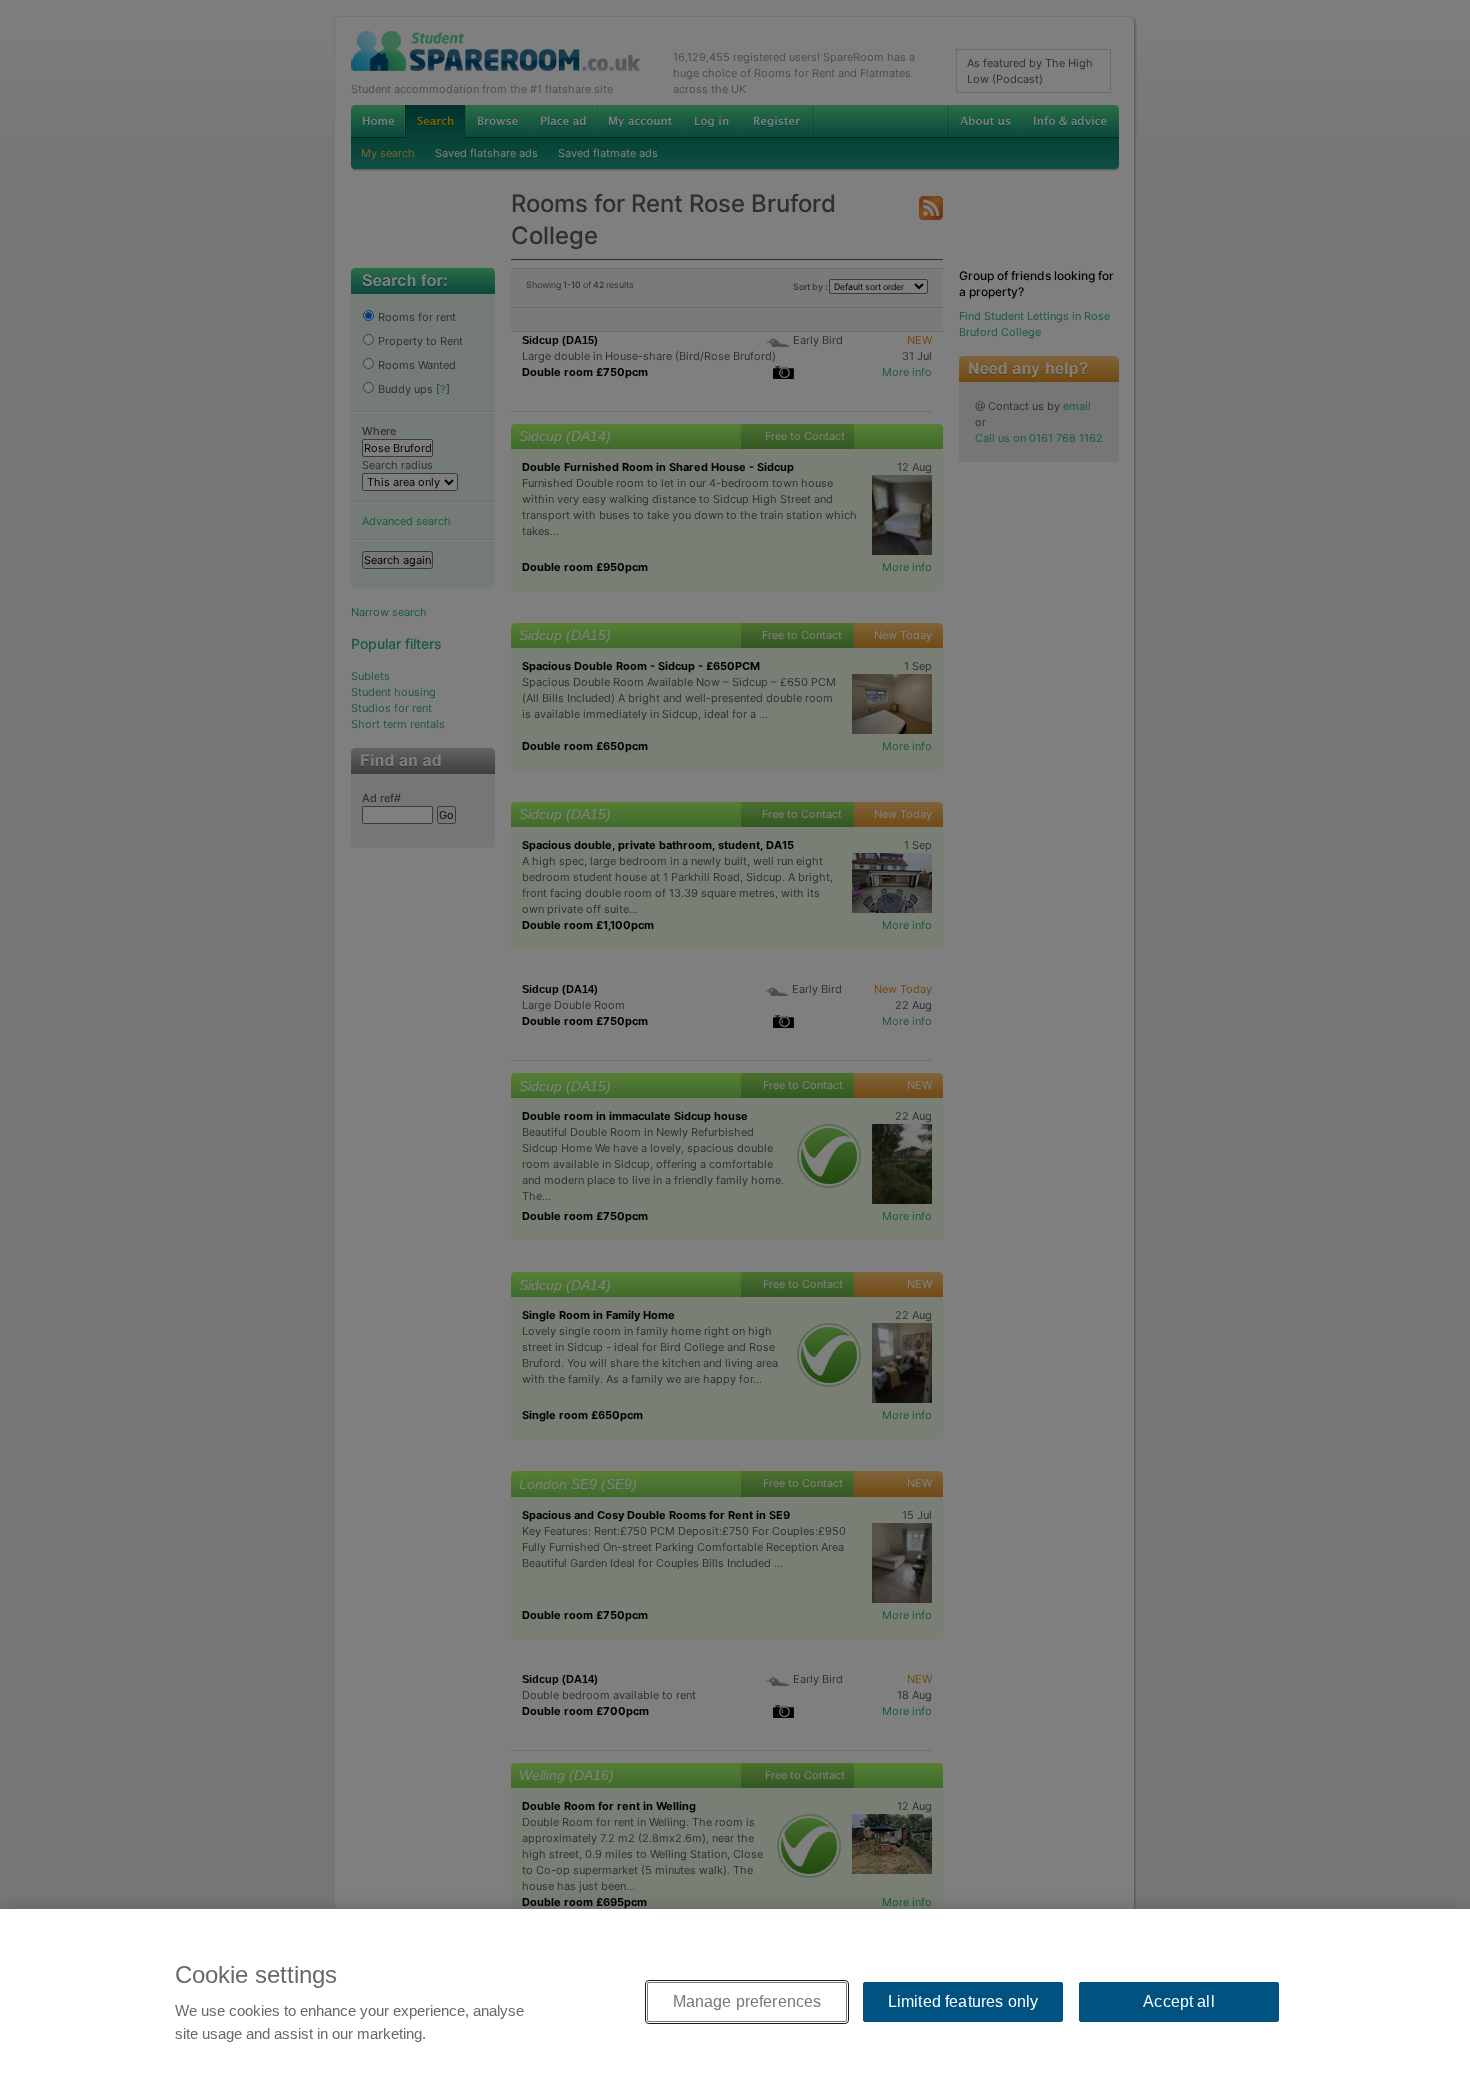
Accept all (1179, 2001)
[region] (735, 2002)
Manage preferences (747, 2001)
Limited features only (963, 2001)
